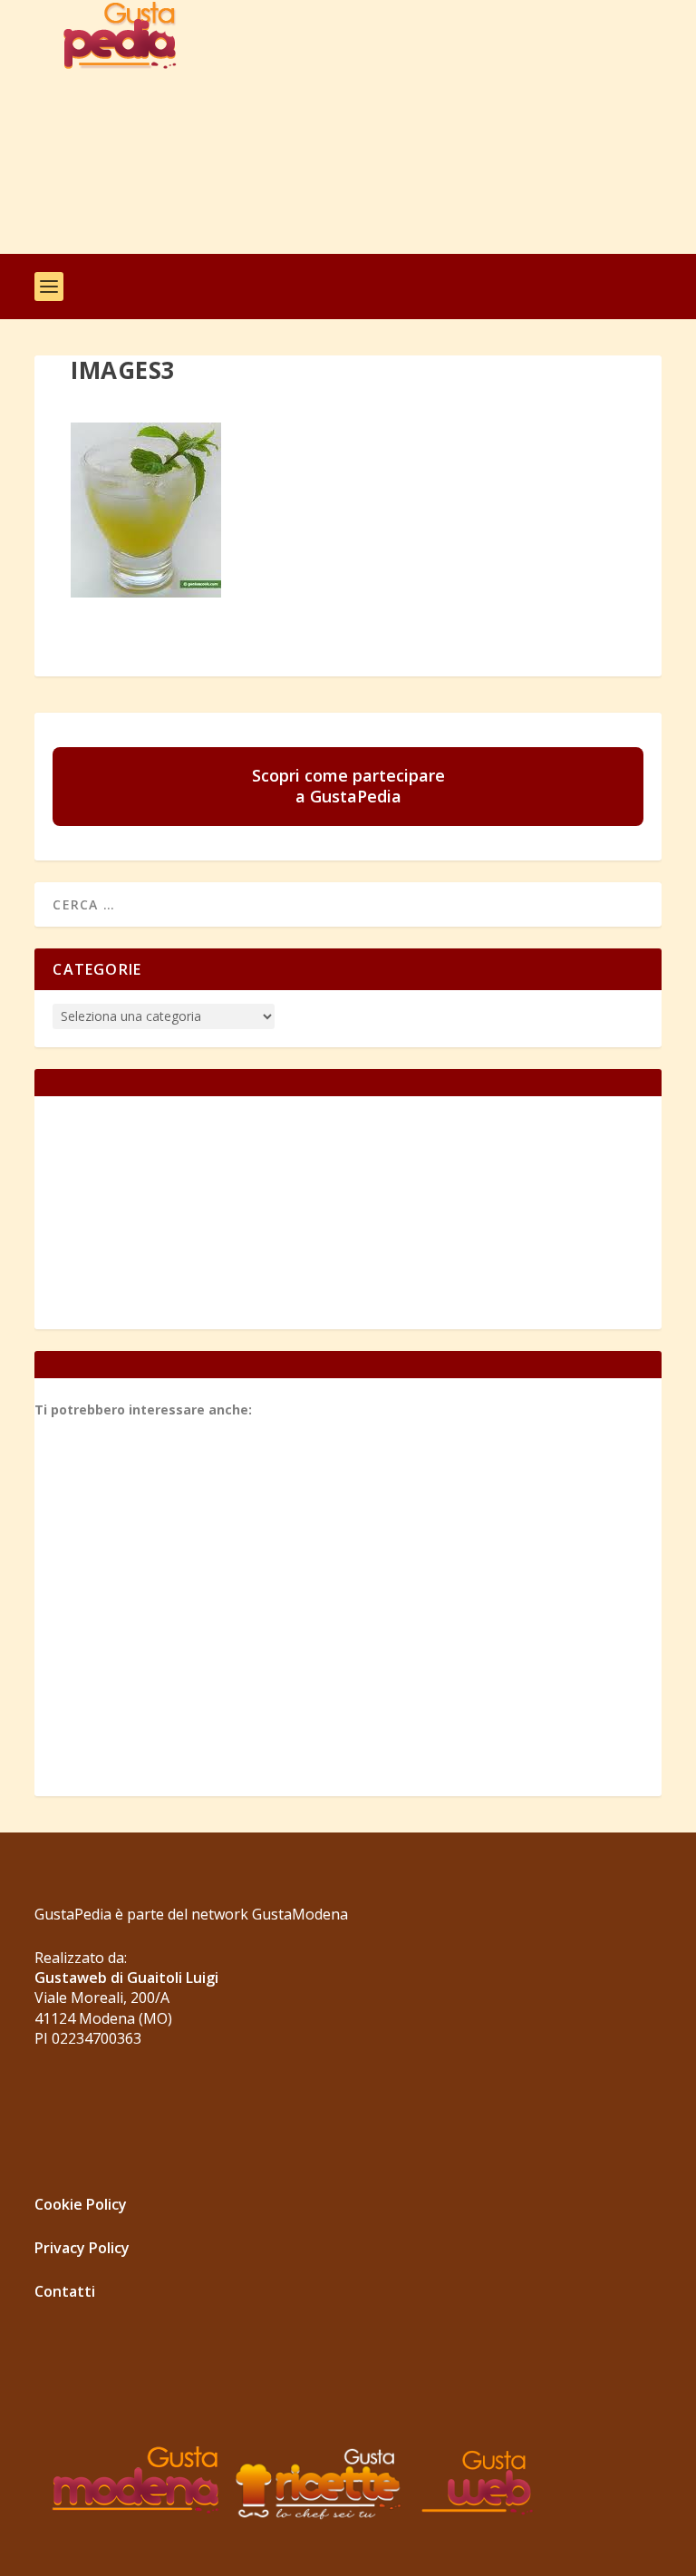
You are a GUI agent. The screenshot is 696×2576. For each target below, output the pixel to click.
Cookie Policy (81, 2204)
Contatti (65, 2291)
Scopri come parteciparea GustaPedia (348, 786)
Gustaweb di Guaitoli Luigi (126, 1978)
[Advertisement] (408, 127)
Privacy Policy (82, 2248)
